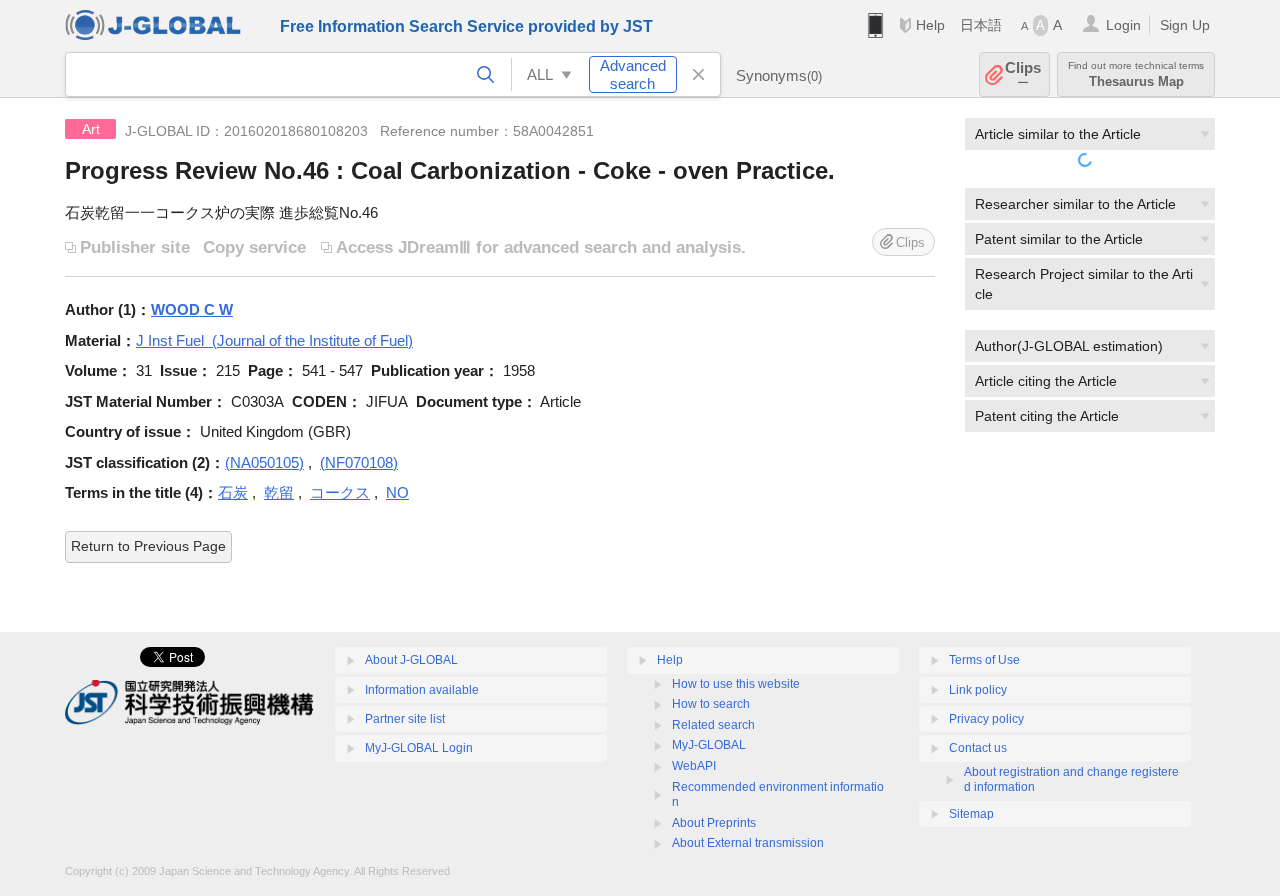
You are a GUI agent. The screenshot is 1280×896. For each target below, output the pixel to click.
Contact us (978, 748)
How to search (711, 704)
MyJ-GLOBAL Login (419, 748)
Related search (713, 725)
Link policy (978, 690)
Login (1123, 25)
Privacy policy (986, 719)
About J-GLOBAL (411, 660)
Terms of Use (984, 660)
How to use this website (736, 684)
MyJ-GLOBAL (709, 745)
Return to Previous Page (148, 546)
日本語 (981, 25)
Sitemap (971, 814)
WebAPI (694, 766)
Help (930, 25)
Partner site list (405, 719)
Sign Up (1185, 25)
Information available (422, 690)
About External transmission (748, 843)
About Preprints (714, 823)
